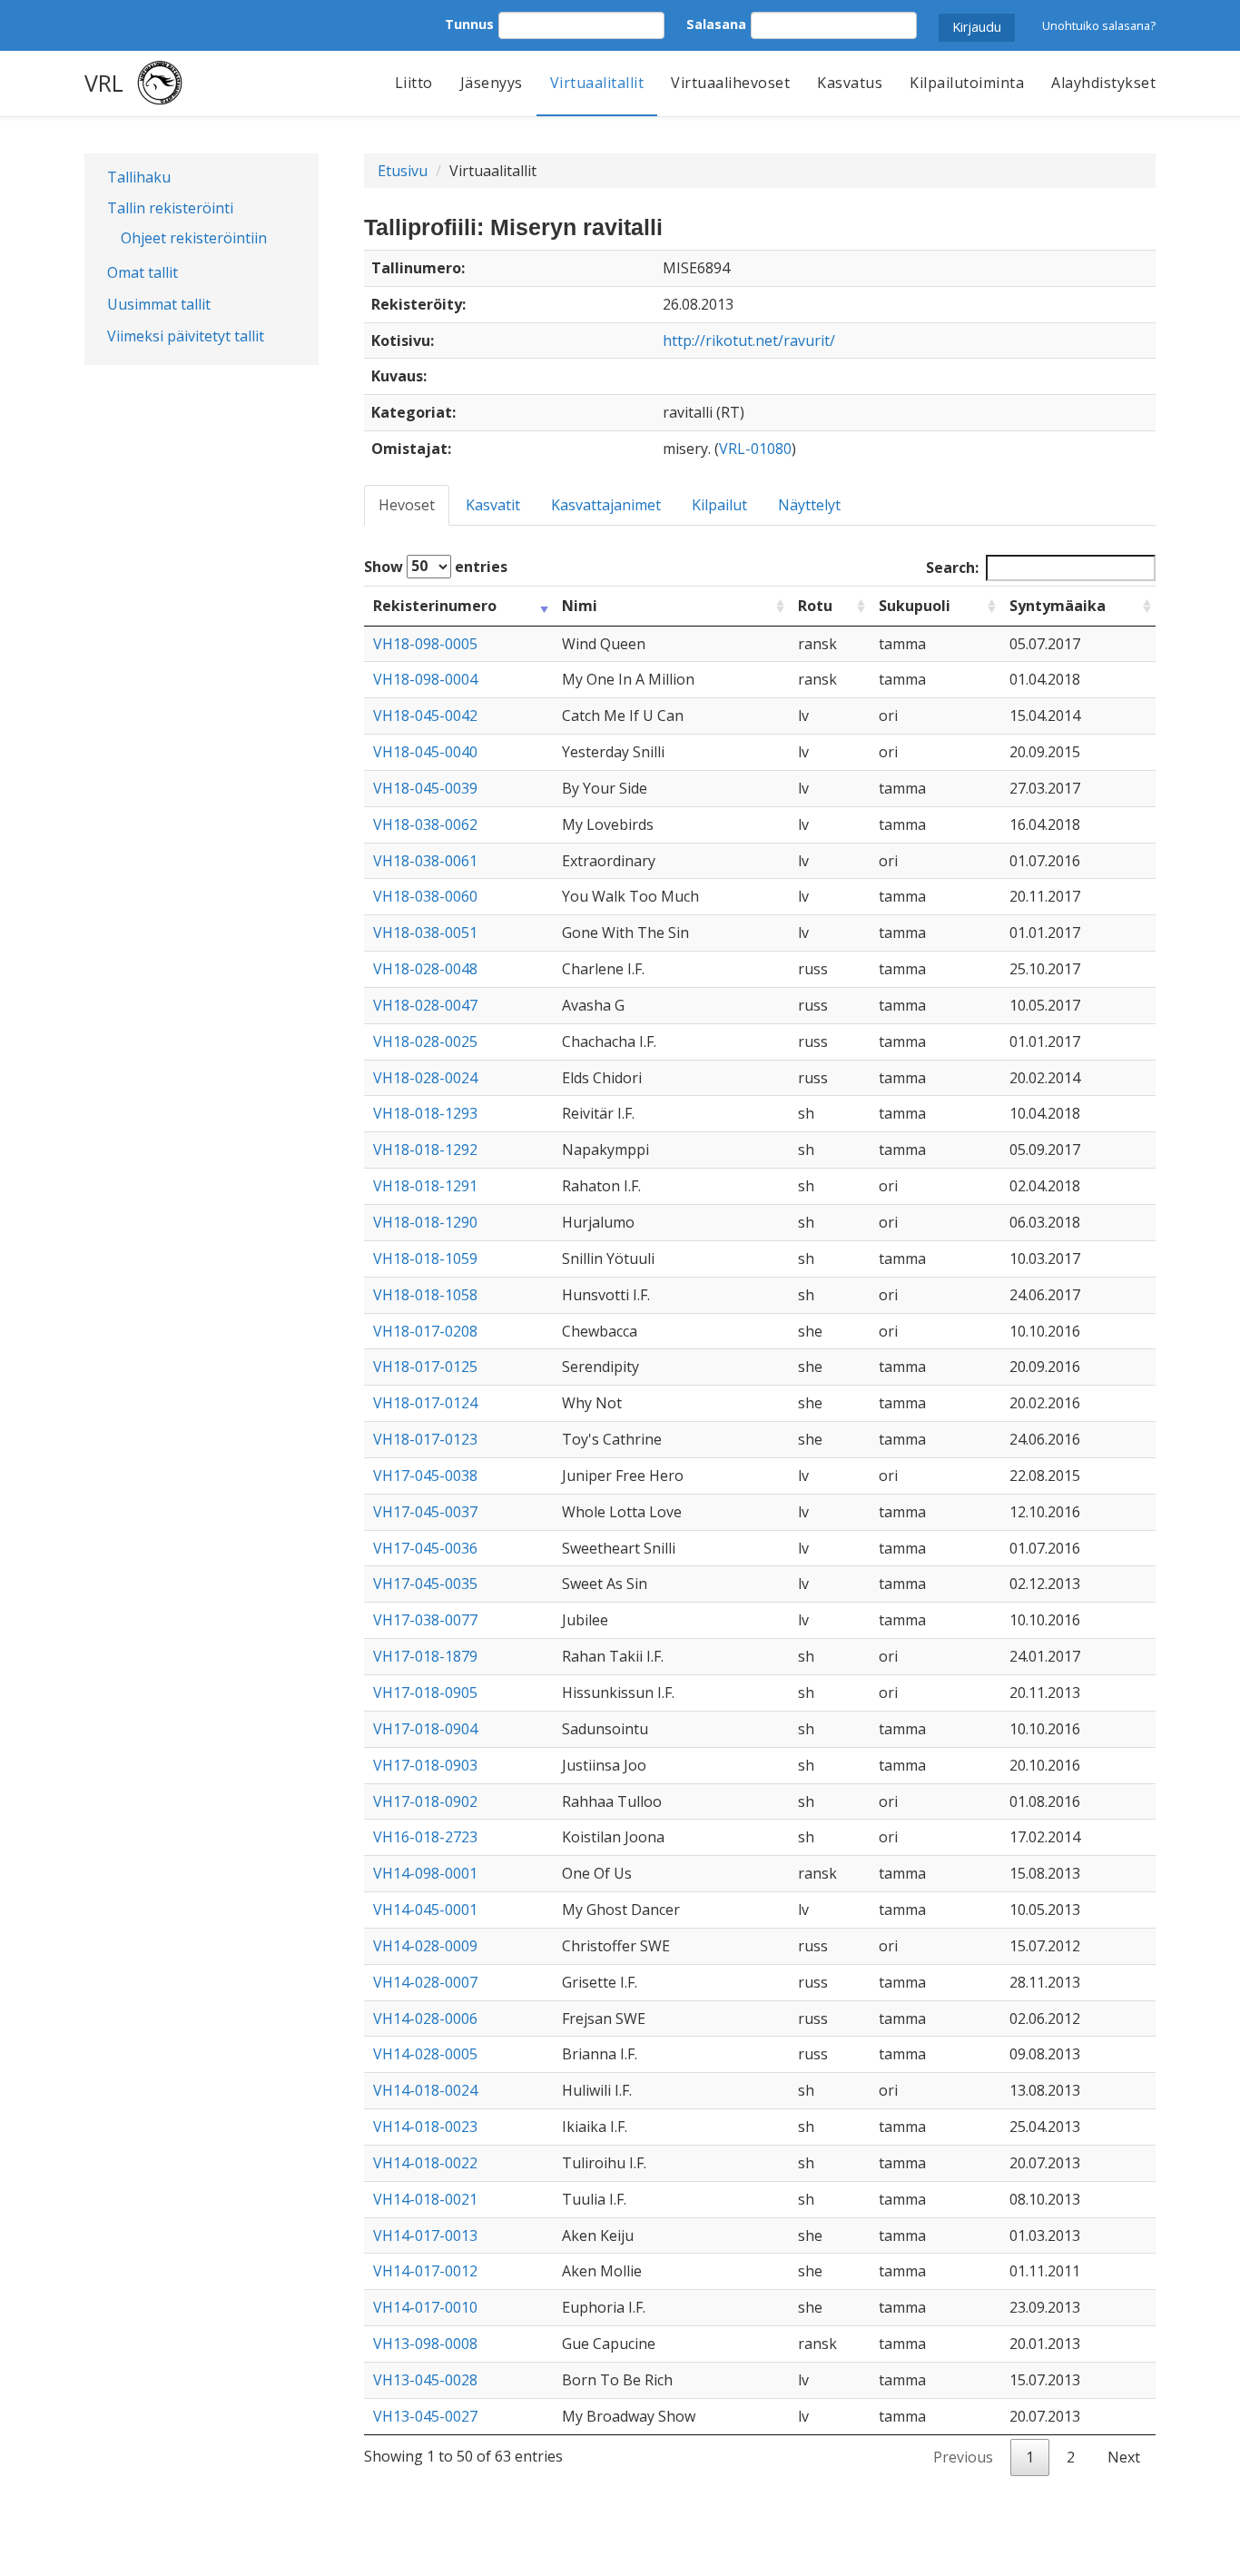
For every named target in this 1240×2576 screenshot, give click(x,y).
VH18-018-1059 (425, 1258)
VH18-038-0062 (425, 824)
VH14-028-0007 (425, 1982)
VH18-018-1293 (425, 1113)
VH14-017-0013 (425, 2235)
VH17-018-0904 (425, 1729)
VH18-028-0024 (425, 1078)
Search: (952, 568)
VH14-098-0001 (425, 1873)
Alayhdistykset (1103, 83)
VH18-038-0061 (425, 861)
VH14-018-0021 (425, 2199)
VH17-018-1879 (425, 1656)
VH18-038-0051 (425, 933)
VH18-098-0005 (425, 644)
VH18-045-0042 (425, 716)
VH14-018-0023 (425, 2127)
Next (1124, 2457)
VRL (104, 83)
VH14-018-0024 (425, 2090)
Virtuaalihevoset (730, 83)
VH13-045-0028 (425, 2380)
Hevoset (407, 505)
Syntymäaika (1058, 606)
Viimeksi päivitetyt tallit (186, 336)
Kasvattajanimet (606, 505)
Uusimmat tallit (159, 304)
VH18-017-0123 (425, 1439)
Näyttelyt (809, 505)
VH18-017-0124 (425, 1403)
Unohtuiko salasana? (1099, 25)
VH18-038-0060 (425, 896)
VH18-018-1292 (425, 1150)
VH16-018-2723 (425, 1837)
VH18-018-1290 (425, 1222)
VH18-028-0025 (425, 1041)
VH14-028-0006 (425, 2018)
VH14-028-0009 (425, 1946)
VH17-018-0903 (425, 1765)
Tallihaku (139, 177)
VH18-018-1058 (425, 1295)
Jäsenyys (492, 83)
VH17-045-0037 (425, 1512)
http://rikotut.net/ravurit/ (749, 341)
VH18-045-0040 (425, 752)
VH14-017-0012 (425, 2271)
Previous (963, 2457)
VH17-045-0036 (425, 1548)
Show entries (436, 566)
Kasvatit (493, 505)
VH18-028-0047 (425, 1005)
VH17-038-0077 (425, 1620)
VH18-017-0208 (425, 1331)
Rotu (815, 606)
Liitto (414, 83)
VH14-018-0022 (425, 2163)
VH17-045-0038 (425, 1476)
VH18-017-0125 (425, 1367)
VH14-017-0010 (425, 2307)
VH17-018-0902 (425, 1801)
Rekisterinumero (435, 606)
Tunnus (469, 24)
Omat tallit (143, 272)
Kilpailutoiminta (967, 83)
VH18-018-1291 (425, 1186)
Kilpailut (719, 505)
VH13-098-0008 (425, 2344)
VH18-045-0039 (425, 788)
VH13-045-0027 (425, 2416)
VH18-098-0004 (425, 679)
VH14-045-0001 (425, 1910)
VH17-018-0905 (425, 1693)
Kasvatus (850, 83)
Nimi (580, 606)
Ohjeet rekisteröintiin (194, 238)
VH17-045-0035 (425, 1584)
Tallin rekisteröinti (170, 208)
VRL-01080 (755, 449)
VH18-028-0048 (425, 969)
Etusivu (403, 171)
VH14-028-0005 (425, 2054)
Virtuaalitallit (597, 83)
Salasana (716, 24)
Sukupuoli (915, 606)
